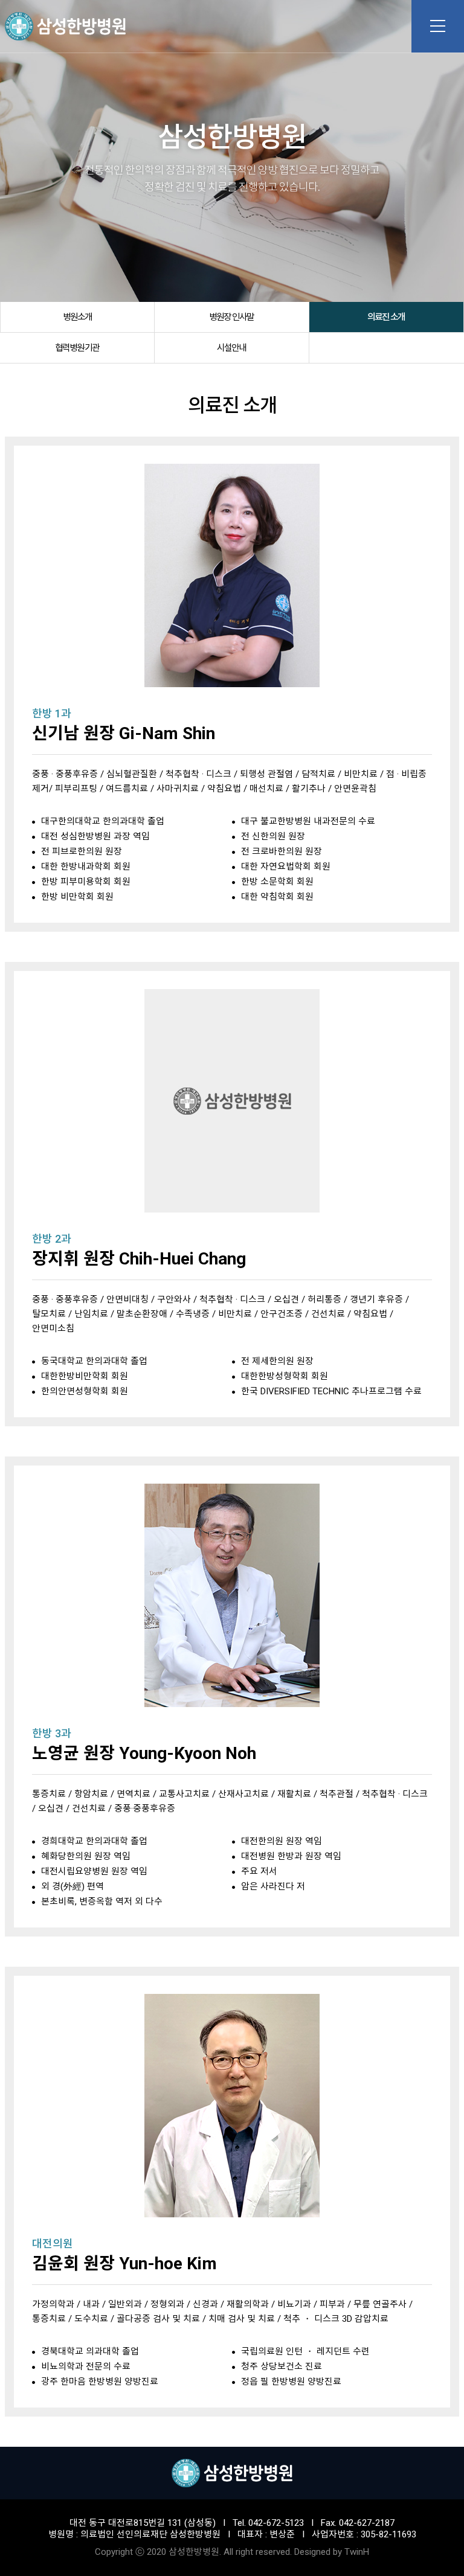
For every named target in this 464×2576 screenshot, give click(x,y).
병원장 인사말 (231, 317)
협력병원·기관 (77, 348)
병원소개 (77, 317)
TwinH (357, 2552)
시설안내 (231, 348)
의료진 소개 (386, 317)
